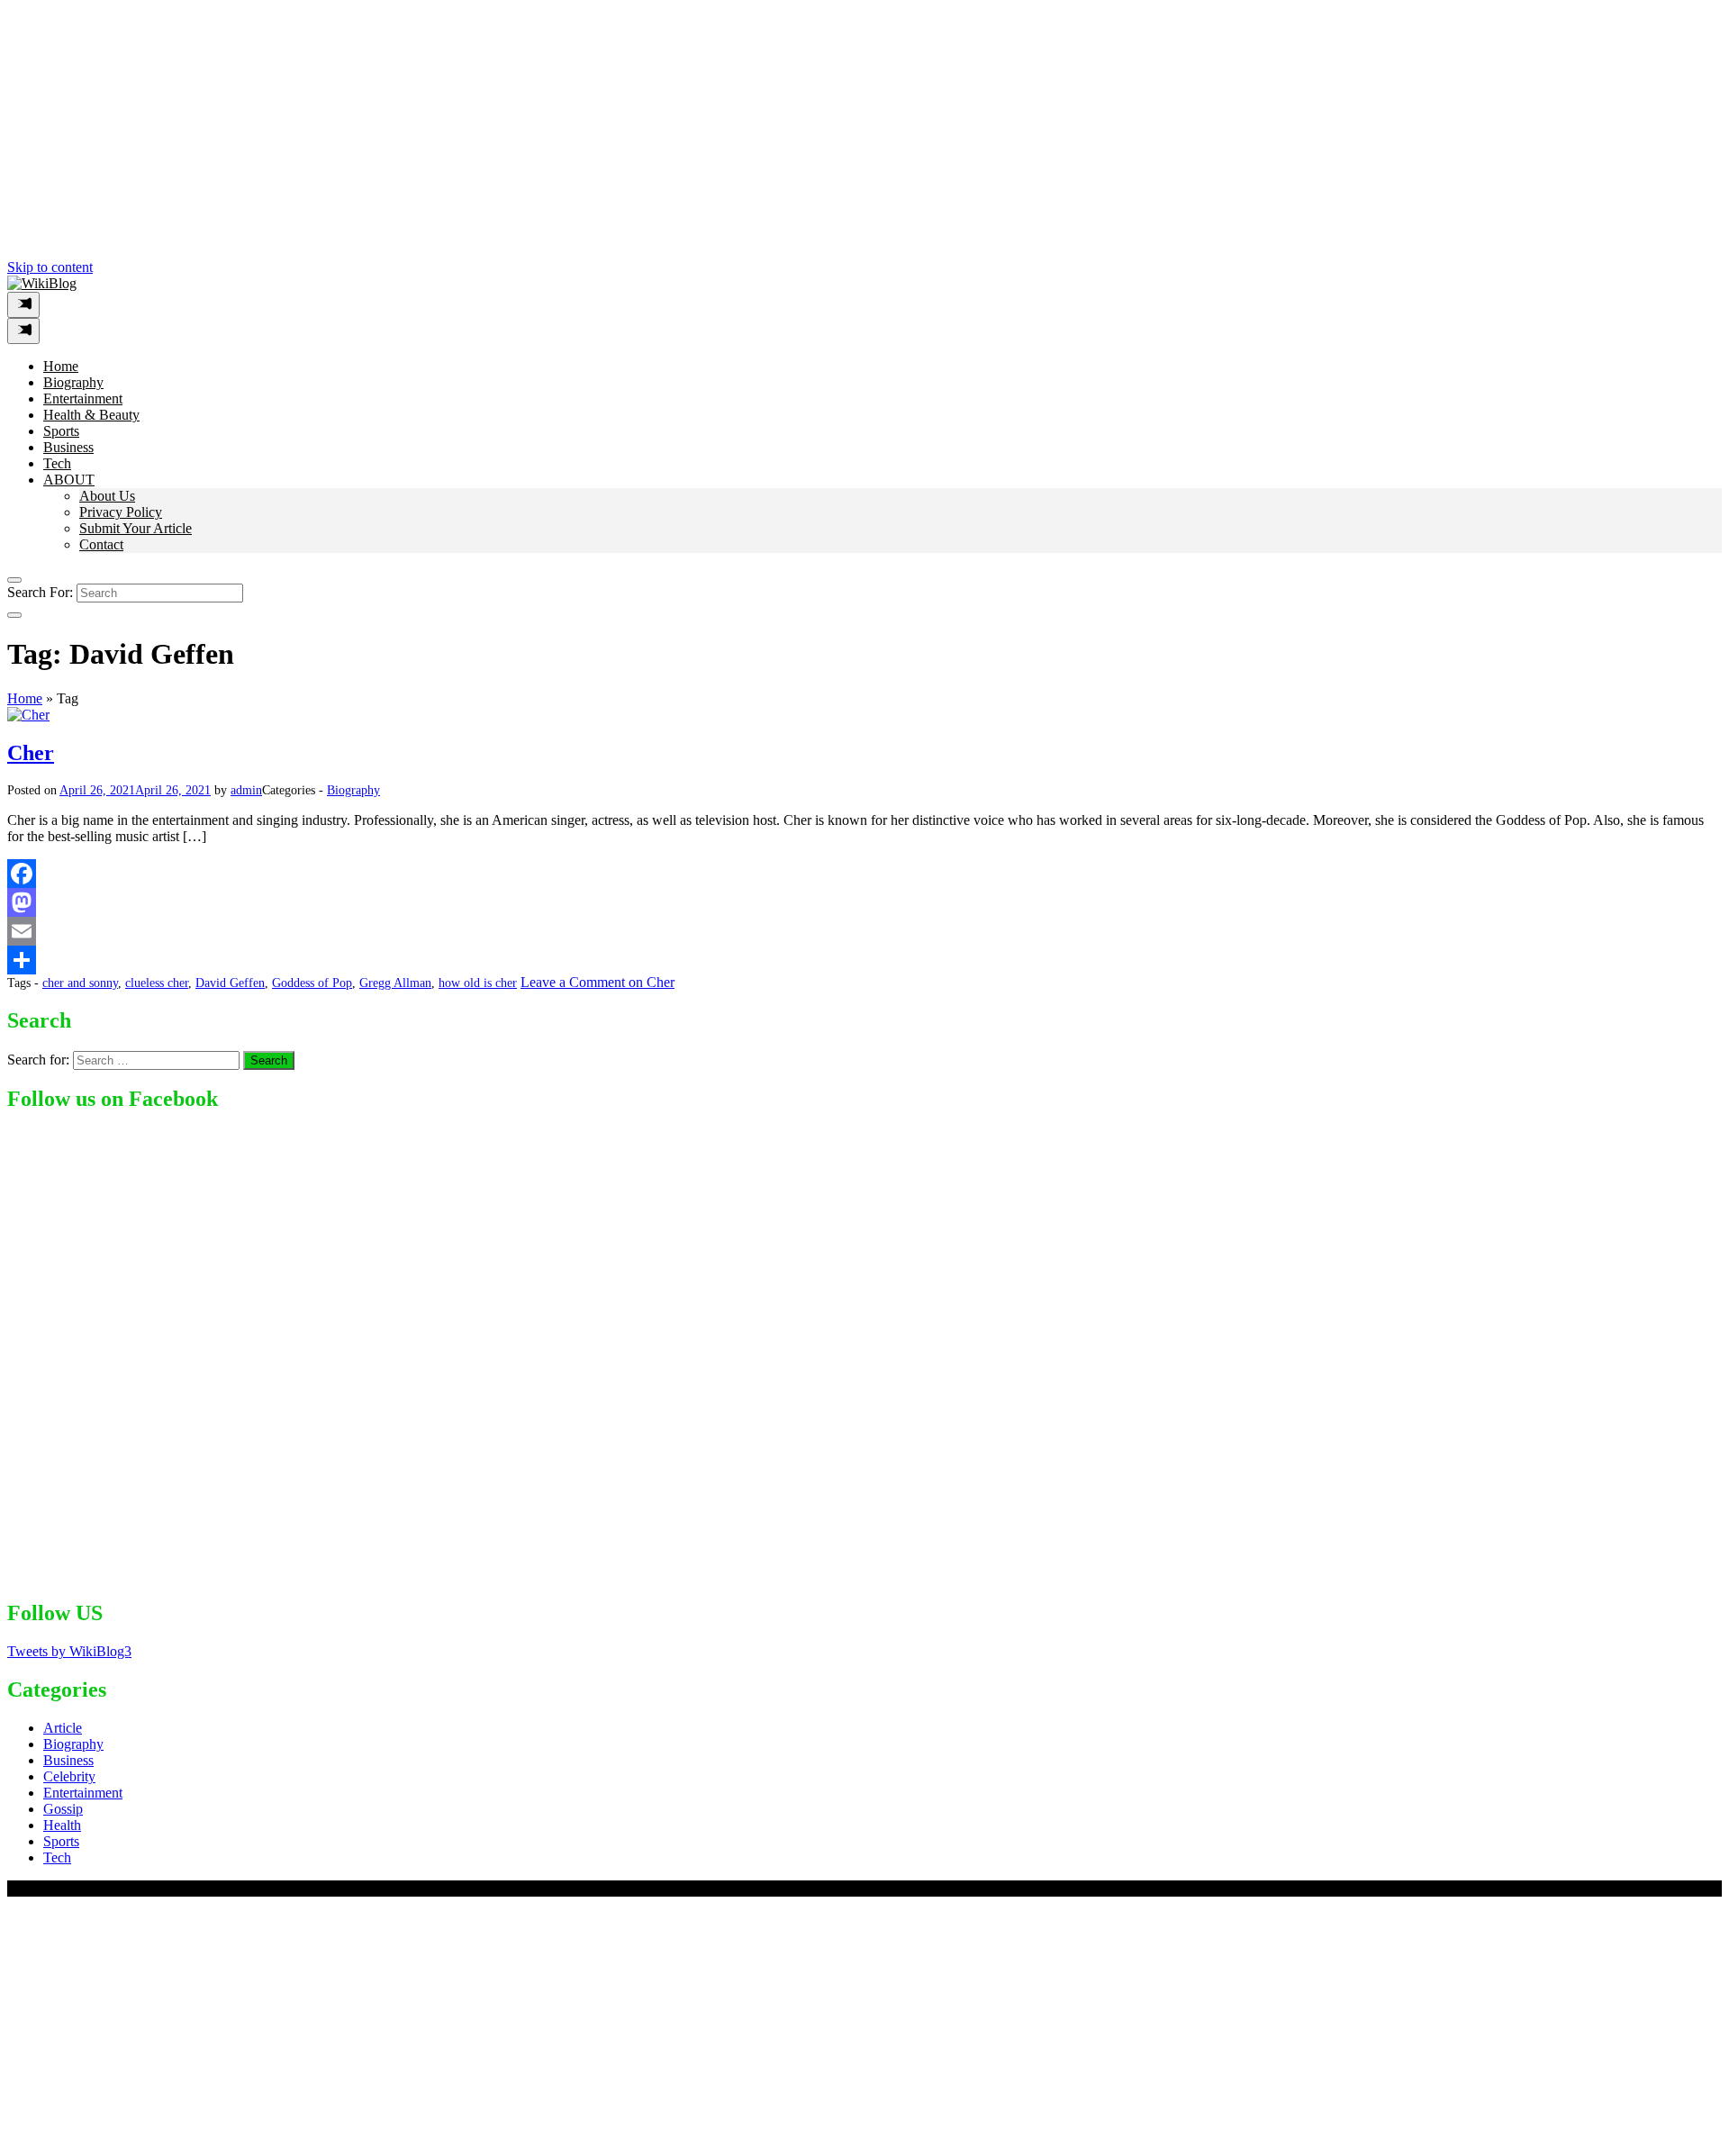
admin (246, 790)
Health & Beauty (91, 415)
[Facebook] (864, 874)
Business (68, 447)
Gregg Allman (395, 983)
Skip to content (50, 267)
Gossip (63, 1809)
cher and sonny (80, 983)
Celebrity (69, 1776)
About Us (107, 496)
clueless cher (157, 983)
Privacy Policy (121, 512)
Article (63, 1728)
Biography (73, 382)
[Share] (864, 960)
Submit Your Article (136, 528)
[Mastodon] (864, 902)
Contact (101, 544)
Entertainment (83, 399)
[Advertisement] (548, 133)
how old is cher (478, 983)
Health (62, 1825)
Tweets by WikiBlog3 (69, 1651)
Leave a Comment (597, 982)
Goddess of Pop (312, 983)
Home (61, 366)
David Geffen (230, 983)
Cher (31, 753)
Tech (57, 463)
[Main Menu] (23, 305)
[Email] (864, 931)
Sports (61, 431)
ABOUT (69, 480)
